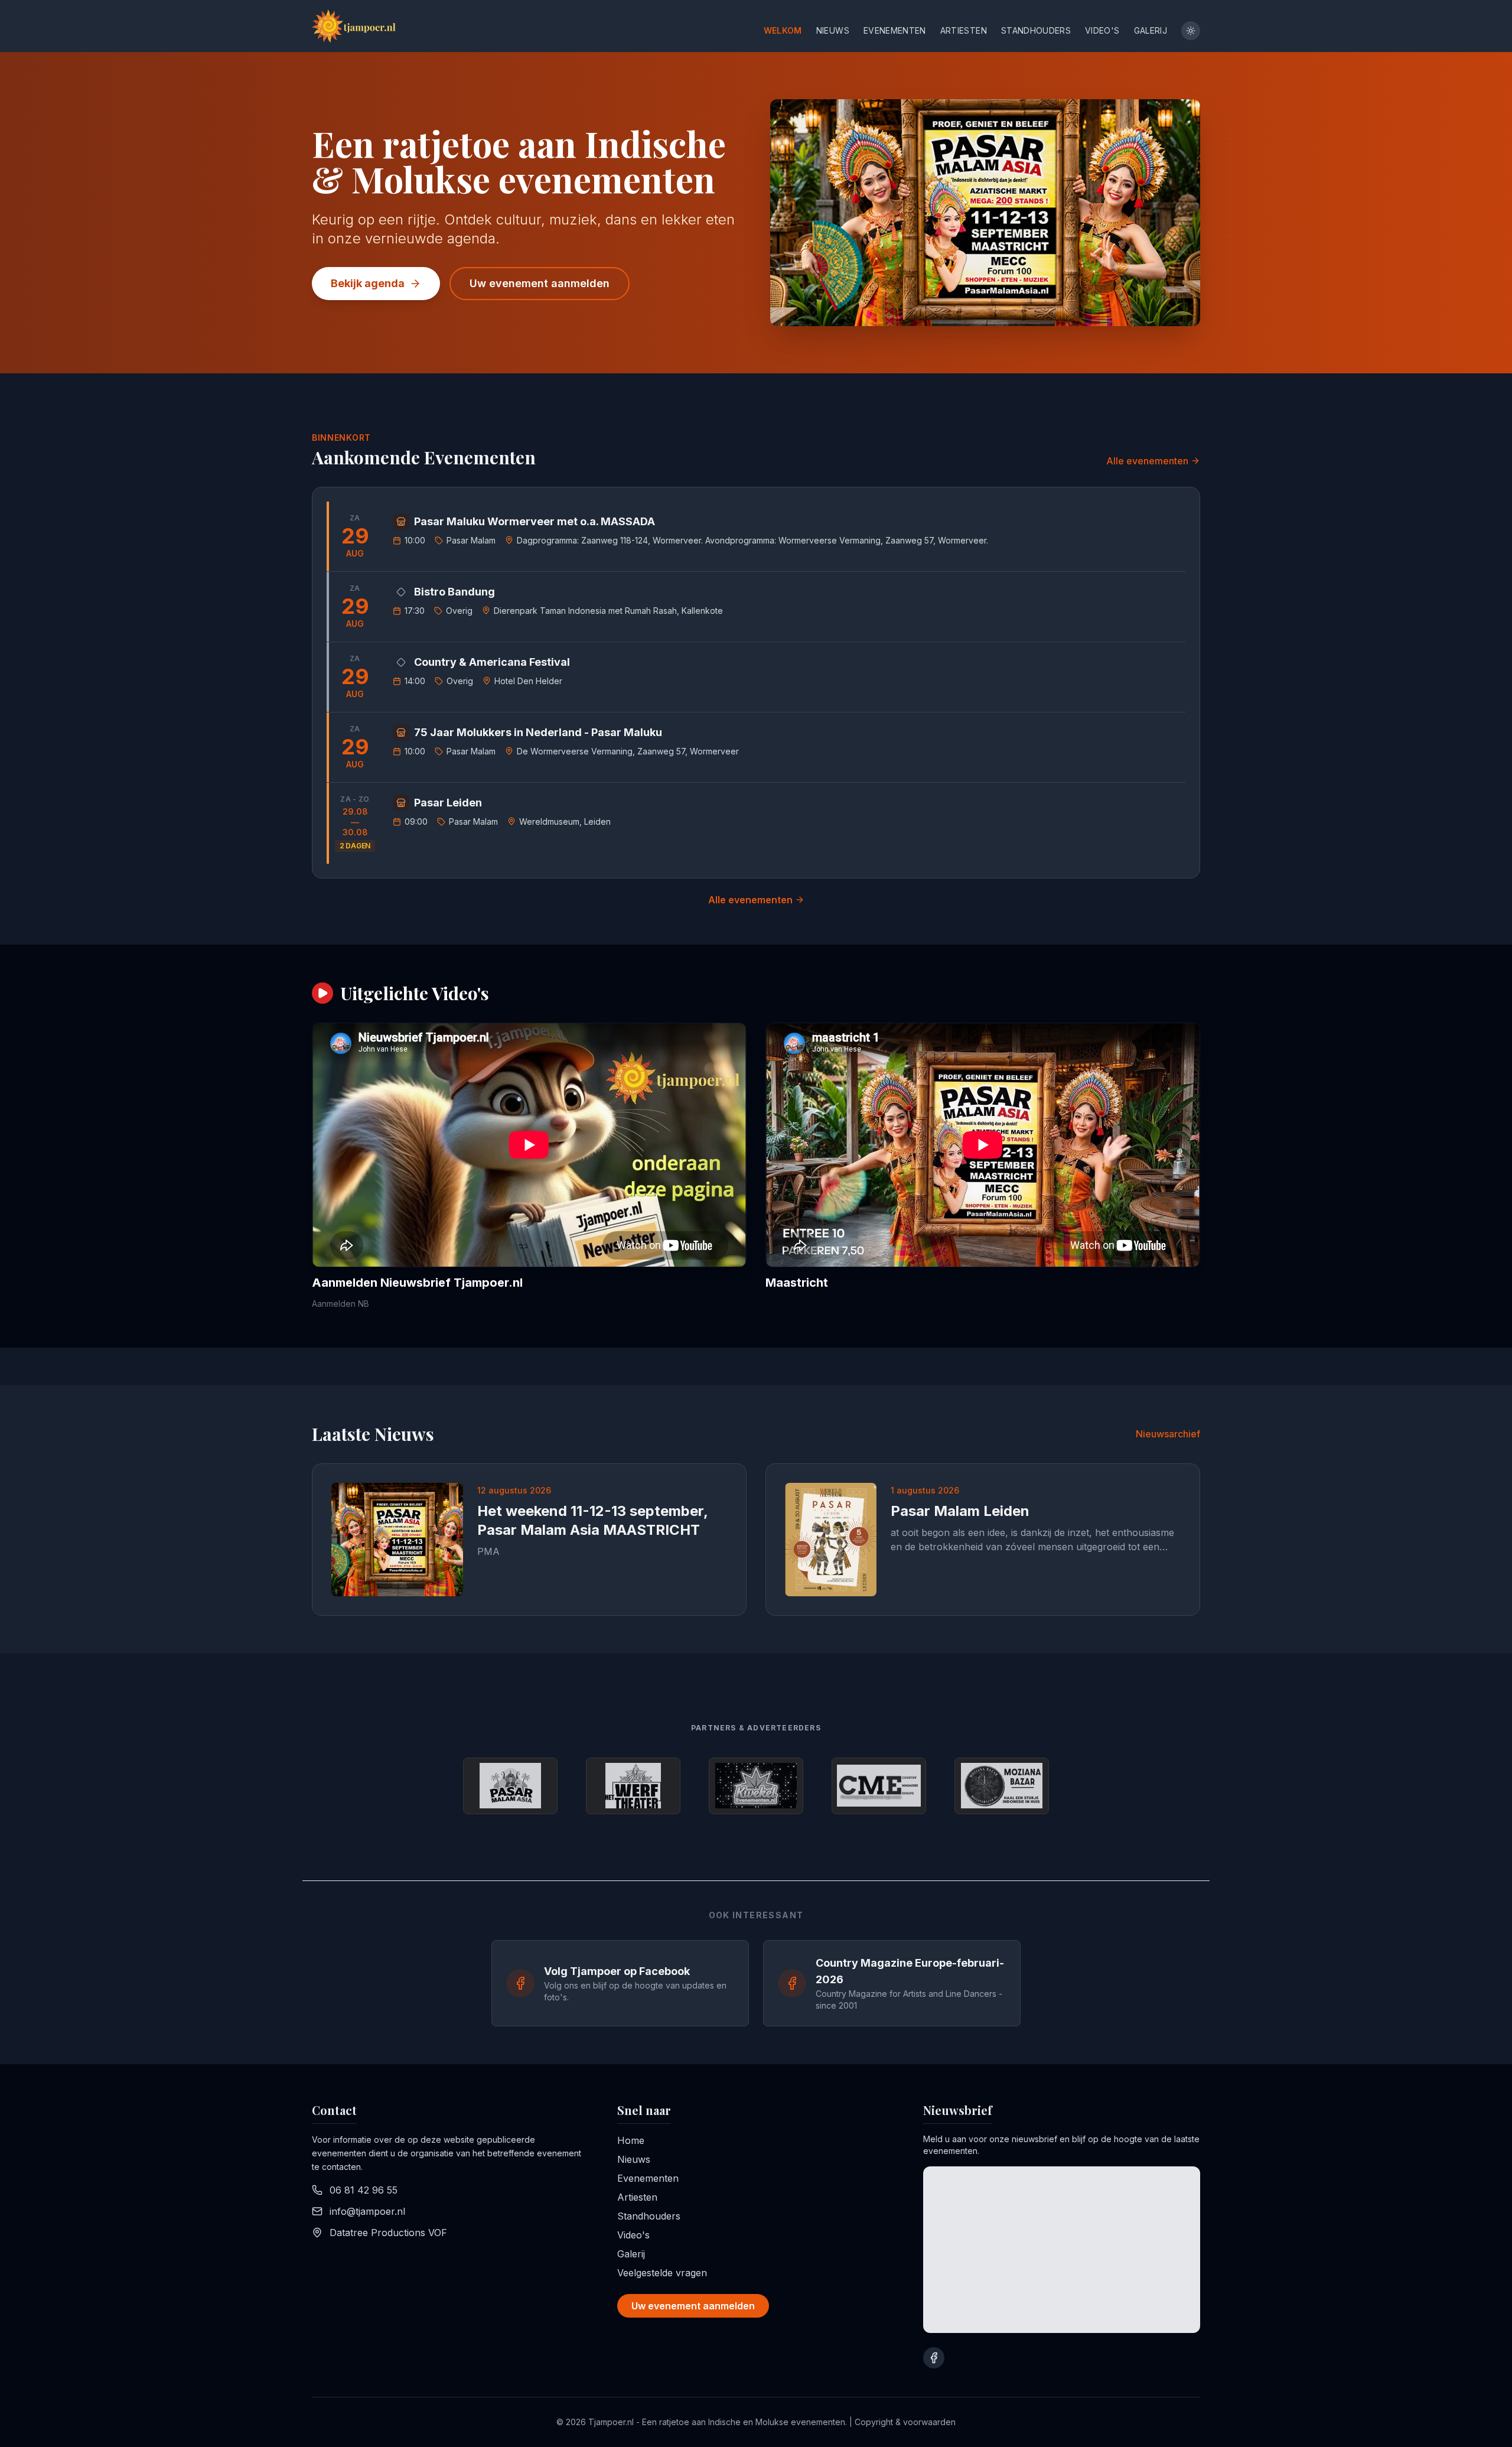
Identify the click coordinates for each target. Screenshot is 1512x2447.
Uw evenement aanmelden (540, 283)
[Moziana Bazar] (1002, 1786)
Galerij (1151, 30)
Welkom (783, 30)
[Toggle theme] (1191, 31)
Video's (1102, 30)
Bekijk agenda (368, 283)
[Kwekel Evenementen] (756, 1786)
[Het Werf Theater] (633, 1786)
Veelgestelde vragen (662, 2273)
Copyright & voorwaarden (905, 2422)
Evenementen (895, 30)
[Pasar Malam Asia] (510, 1786)
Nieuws (833, 30)
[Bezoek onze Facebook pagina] (934, 2358)
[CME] (879, 1786)
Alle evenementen (1147, 461)
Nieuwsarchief (1168, 1434)
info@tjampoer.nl (367, 2211)
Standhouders (1036, 30)
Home (631, 2140)
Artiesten (964, 30)
